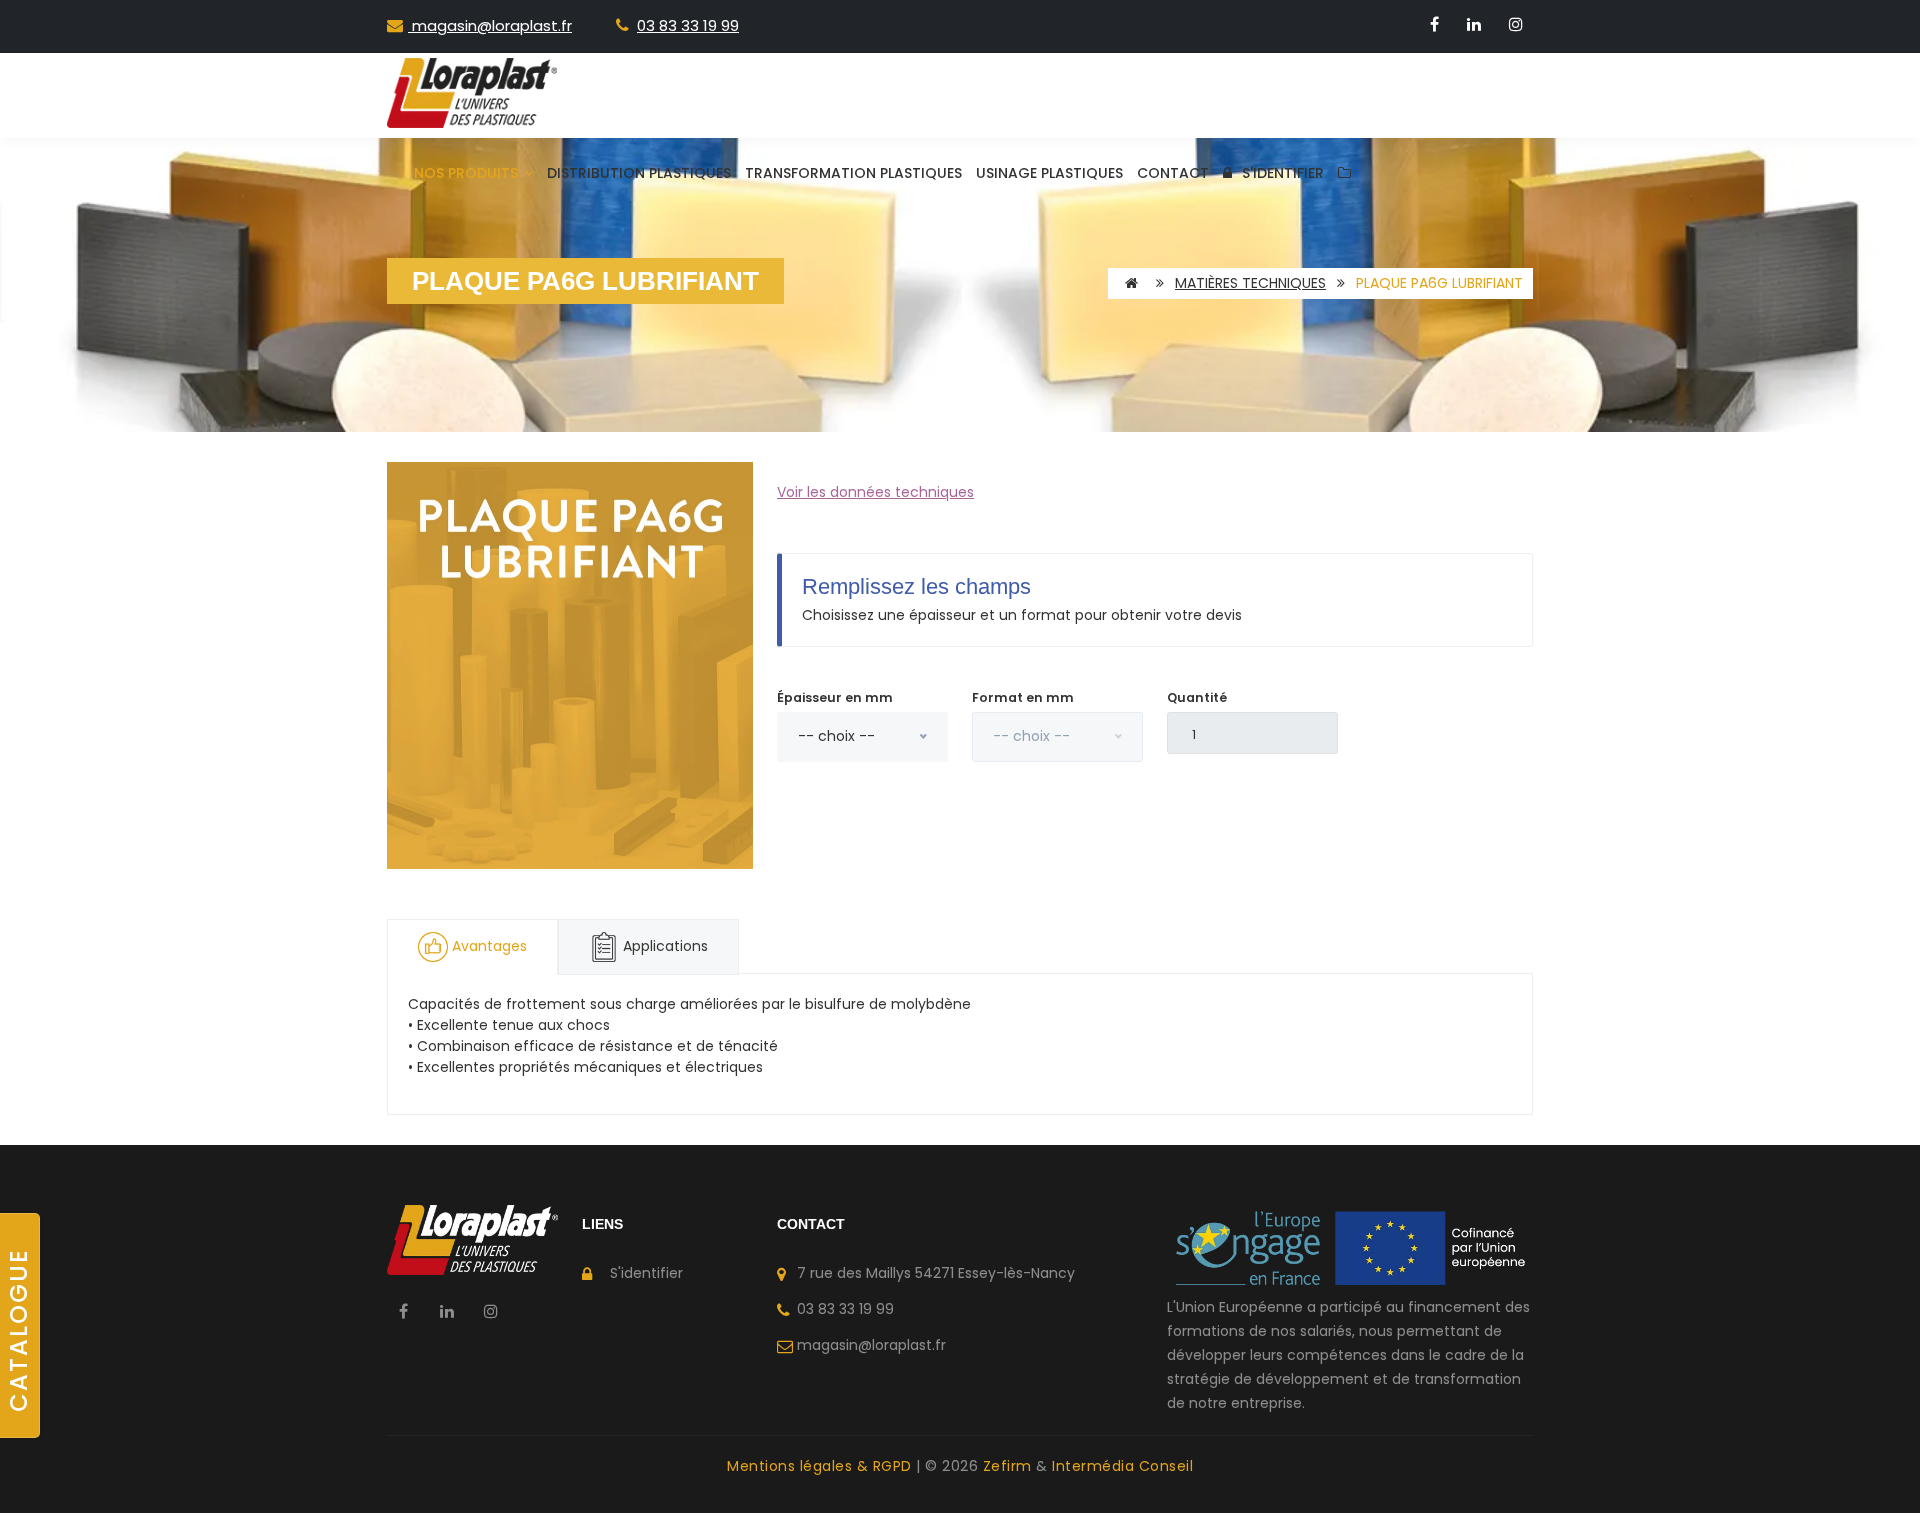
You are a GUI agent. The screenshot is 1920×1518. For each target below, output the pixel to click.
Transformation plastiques (853, 173)
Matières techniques (1250, 283)
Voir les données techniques (875, 492)
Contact (1173, 173)
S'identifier (1283, 173)
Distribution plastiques (639, 173)
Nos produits (468, 173)
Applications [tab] (663, 946)
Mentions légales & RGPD (821, 1466)
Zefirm (1010, 1466)
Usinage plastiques (1049, 173)
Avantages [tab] (489, 946)
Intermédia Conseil (1122, 1466)
